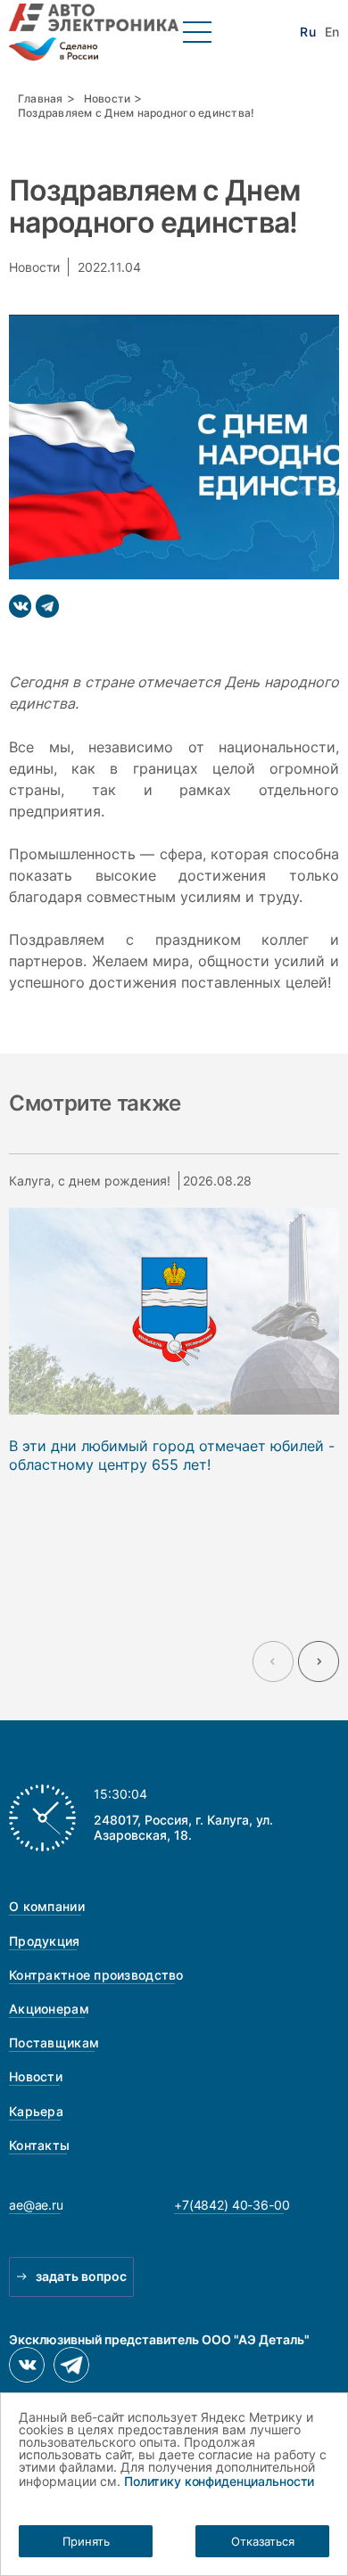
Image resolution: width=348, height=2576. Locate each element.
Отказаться (263, 2541)
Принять (86, 2541)
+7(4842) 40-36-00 (232, 2205)
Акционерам (49, 2009)
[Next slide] (319, 1661)
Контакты (39, 2145)
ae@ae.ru (36, 2205)
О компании (47, 1906)
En (332, 32)
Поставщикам (54, 2043)
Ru (307, 32)
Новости (108, 98)
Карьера (36, 2111)
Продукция (45, 1941)
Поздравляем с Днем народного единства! (136, 113)
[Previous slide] (273, 1661)
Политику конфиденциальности (219, 2481)
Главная (41, 98)
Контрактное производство (96, 1975)
